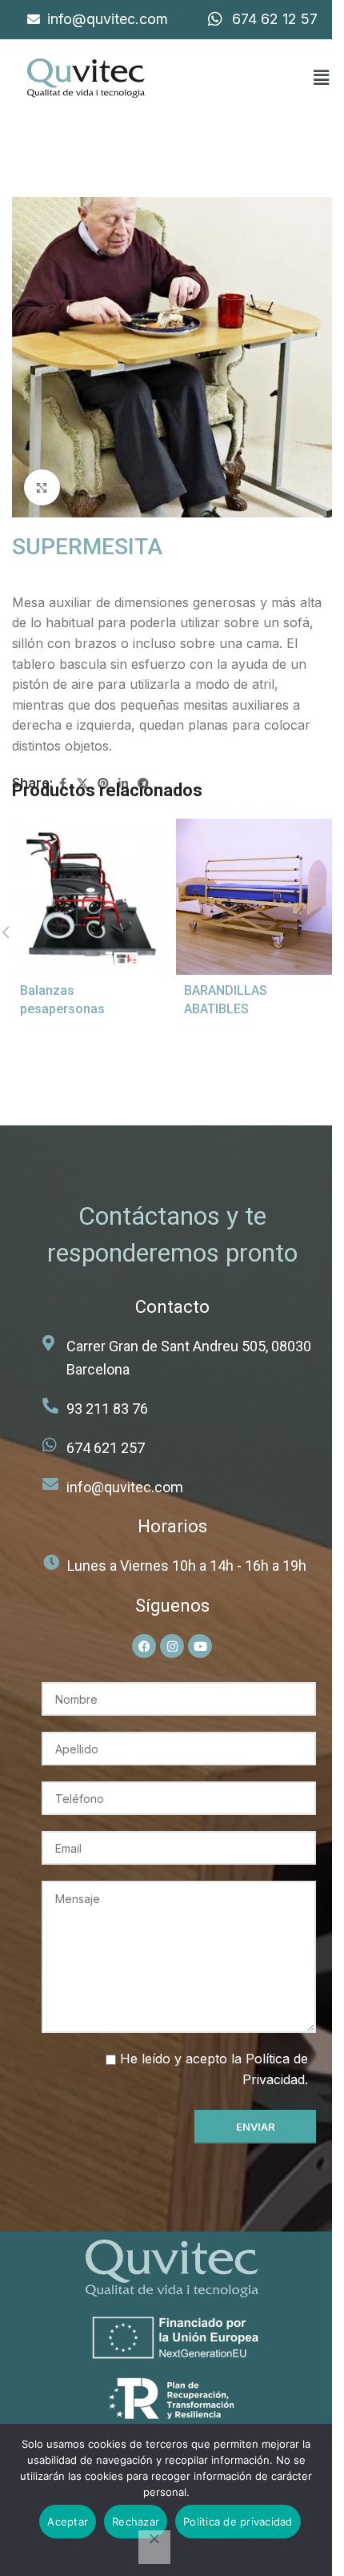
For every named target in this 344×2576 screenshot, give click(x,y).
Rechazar (136, 2522)
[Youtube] (200, 1646)
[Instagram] (172, 1646)
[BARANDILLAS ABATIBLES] (254, 897)
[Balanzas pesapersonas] (90, 897)
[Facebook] (144, 1646)
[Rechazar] (154, 2547)
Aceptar (68, 2522)
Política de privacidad (238, 2522)
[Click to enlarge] (42, 487)
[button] (321, 78)
